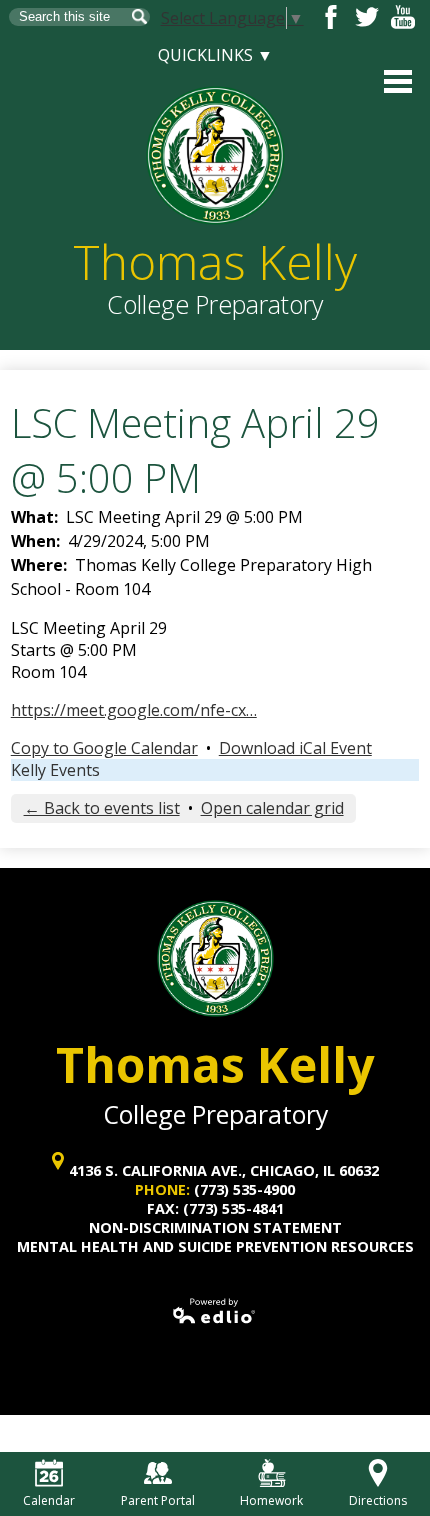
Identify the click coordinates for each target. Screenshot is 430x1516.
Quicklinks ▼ (215, 55)
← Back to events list (102, 808)
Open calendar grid (272, 808)
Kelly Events (55, 770)
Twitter (367, 17)
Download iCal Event (295, 748)
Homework (271, 1500)
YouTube (403, 17)
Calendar (49, 1500)
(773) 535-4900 (244, 1189)
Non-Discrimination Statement (215, 1227)
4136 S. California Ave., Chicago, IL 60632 (224, 1170)
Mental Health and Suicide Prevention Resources (215, 1246)
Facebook (331, 17)
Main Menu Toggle (398, 81)
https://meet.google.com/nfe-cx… (134, 710)
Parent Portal (158, 1500)
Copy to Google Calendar (104, 748)
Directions (378, 1500)
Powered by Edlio (215, 1311)
